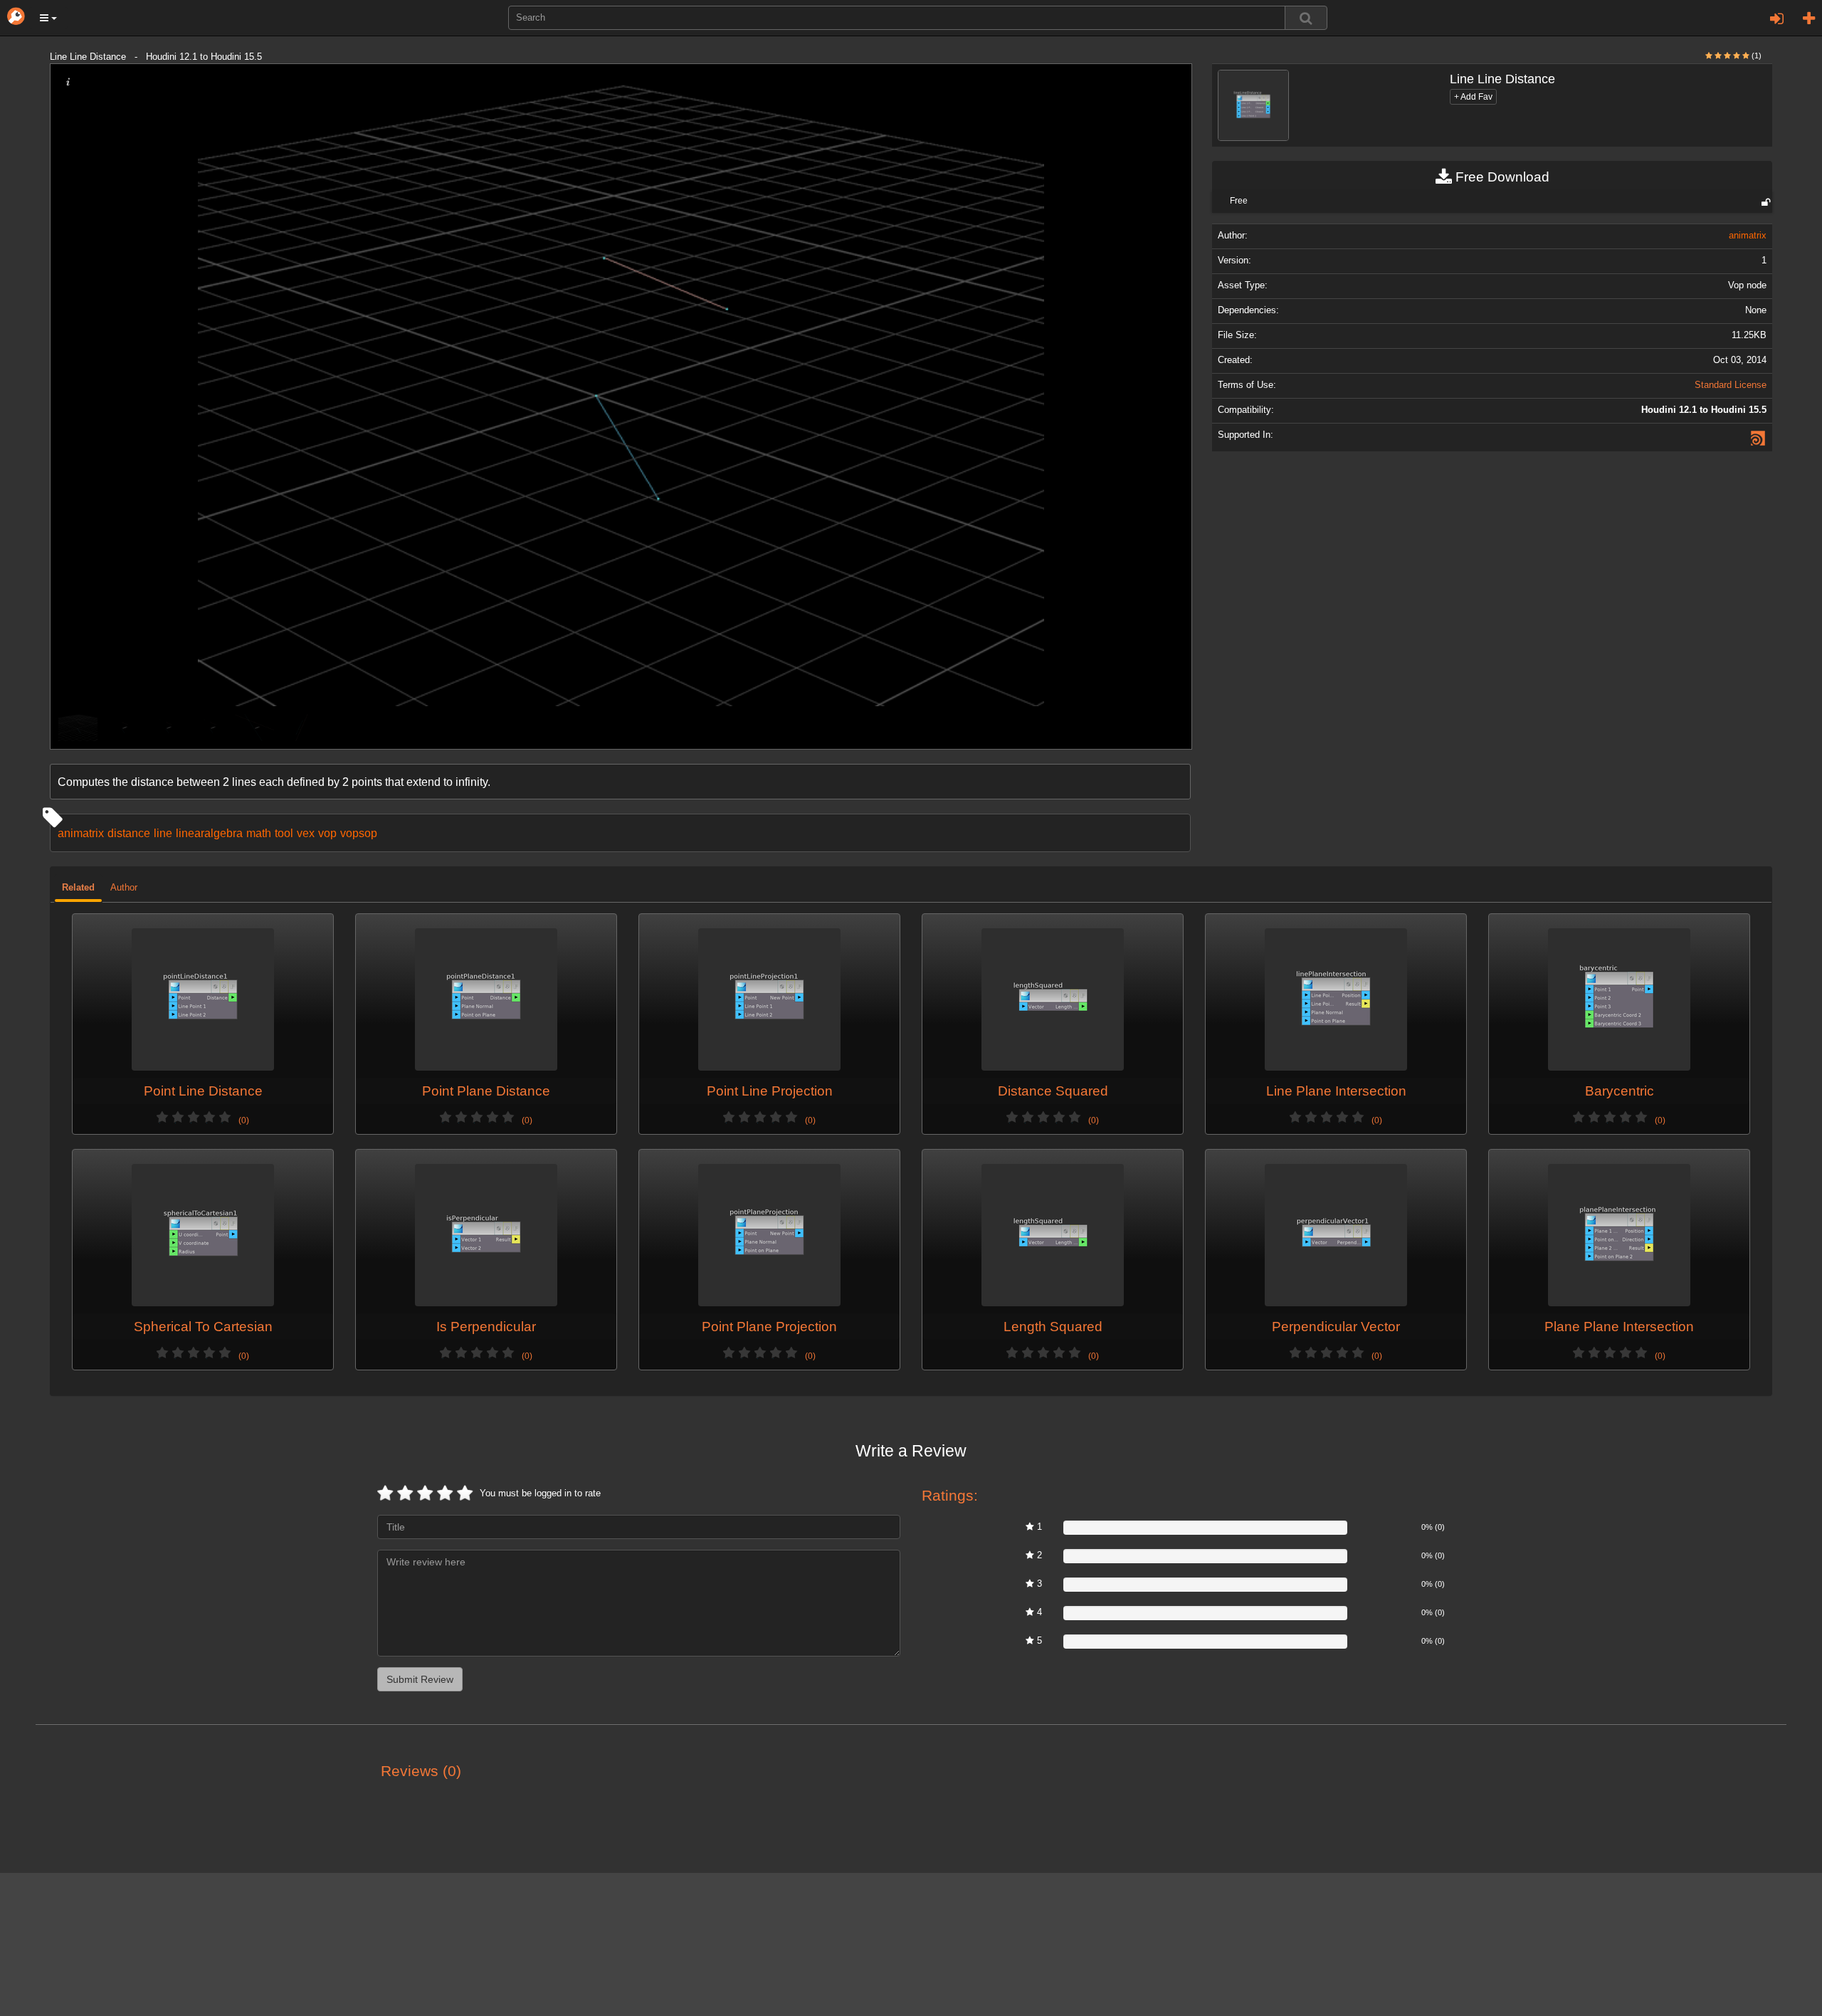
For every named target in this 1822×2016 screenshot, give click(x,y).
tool (284, 833)
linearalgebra (209, 833)
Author (124, 888)
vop (327, 833)
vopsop (359, 833)
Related (78, 888)
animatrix (81, 833)
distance (129, 833)
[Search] (1306, 18)
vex (306, 833)
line (163, 833)
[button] (48, 18)
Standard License (1731, 385)
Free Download (1501, 177)
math (259, 833)
